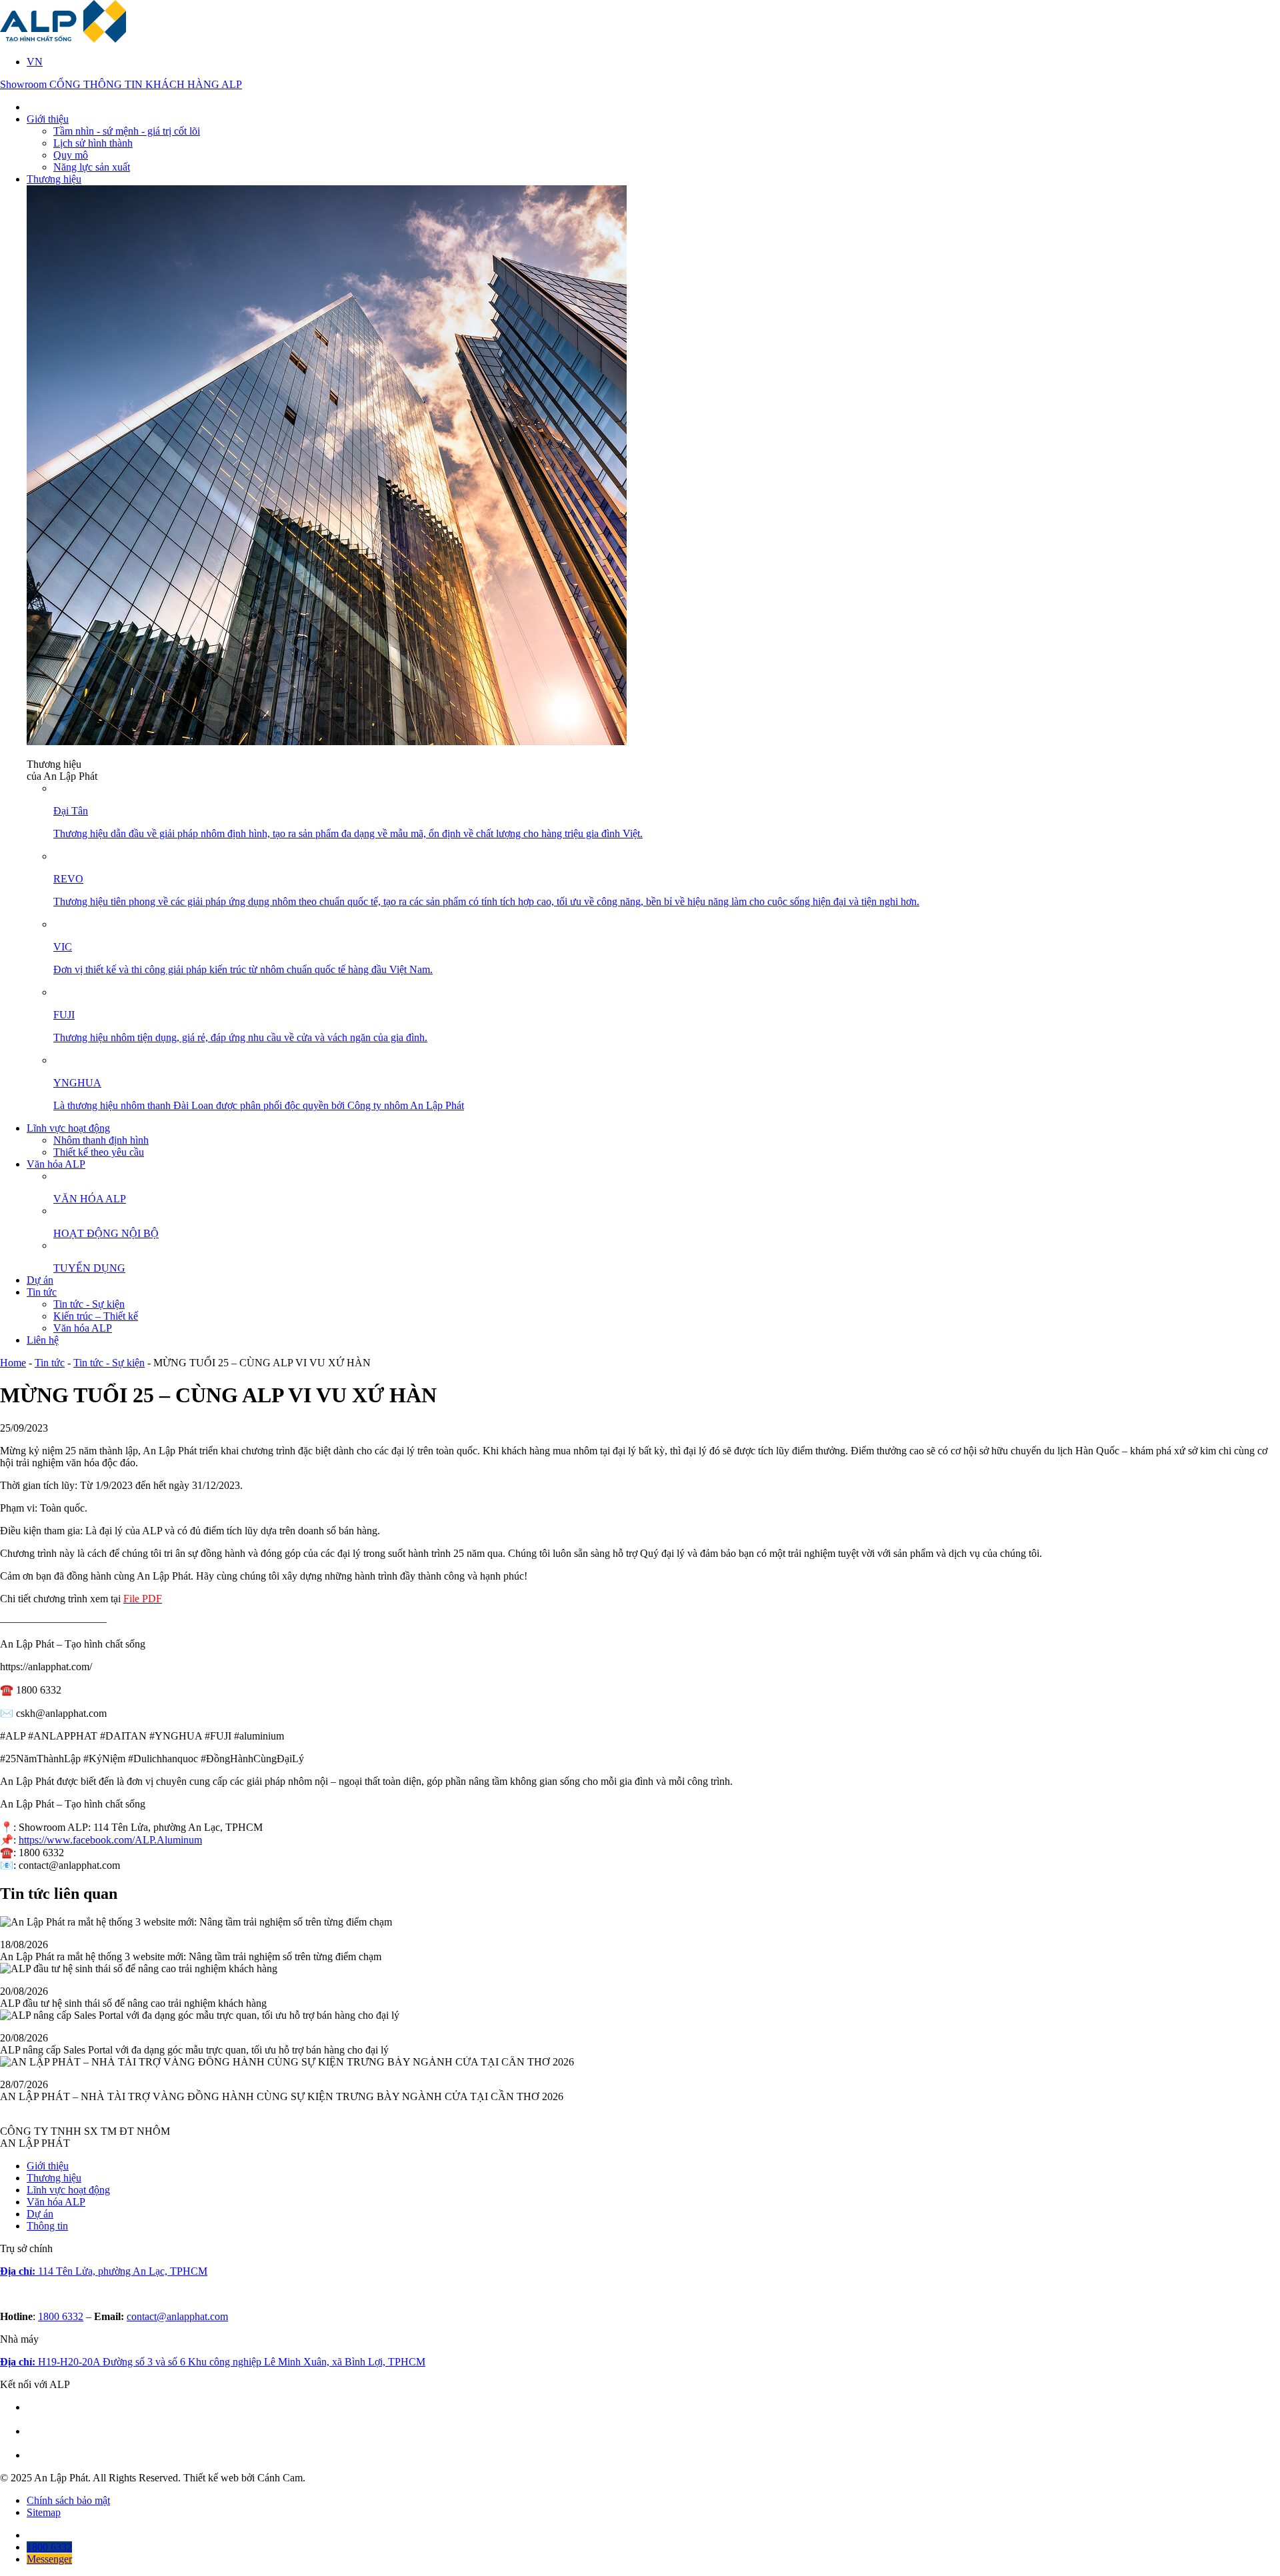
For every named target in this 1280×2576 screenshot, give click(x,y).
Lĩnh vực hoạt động (68, 1128)
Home (13, 1363)
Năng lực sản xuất (92, 167)
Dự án (40, 1280)
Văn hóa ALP (56, 1164)
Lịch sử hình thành (93, 143)
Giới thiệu (48, 119)
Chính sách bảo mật (68, 2500)
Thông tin (47, 2226)
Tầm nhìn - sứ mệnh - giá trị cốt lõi (127, 131)
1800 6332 (61, 2316)
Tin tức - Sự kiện (89, 1304)
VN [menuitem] (35, 62)
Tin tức (42, 1292)
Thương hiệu (54, 179)
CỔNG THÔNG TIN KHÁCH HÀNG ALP (146, 84)
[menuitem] (35, 62)
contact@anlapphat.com (177, 2316)
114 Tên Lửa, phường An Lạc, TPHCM (104, 2271)
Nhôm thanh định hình (101, 1140)
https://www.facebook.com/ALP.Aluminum (110, 1840)
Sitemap (44, 2512)
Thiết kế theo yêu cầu (99, 1152)
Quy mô (71, 155)
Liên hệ (43, 1340)
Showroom (25, 84)
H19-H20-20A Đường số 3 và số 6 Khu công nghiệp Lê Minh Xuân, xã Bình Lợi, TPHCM (213, 2362)
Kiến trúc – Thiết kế (96, 1316)
